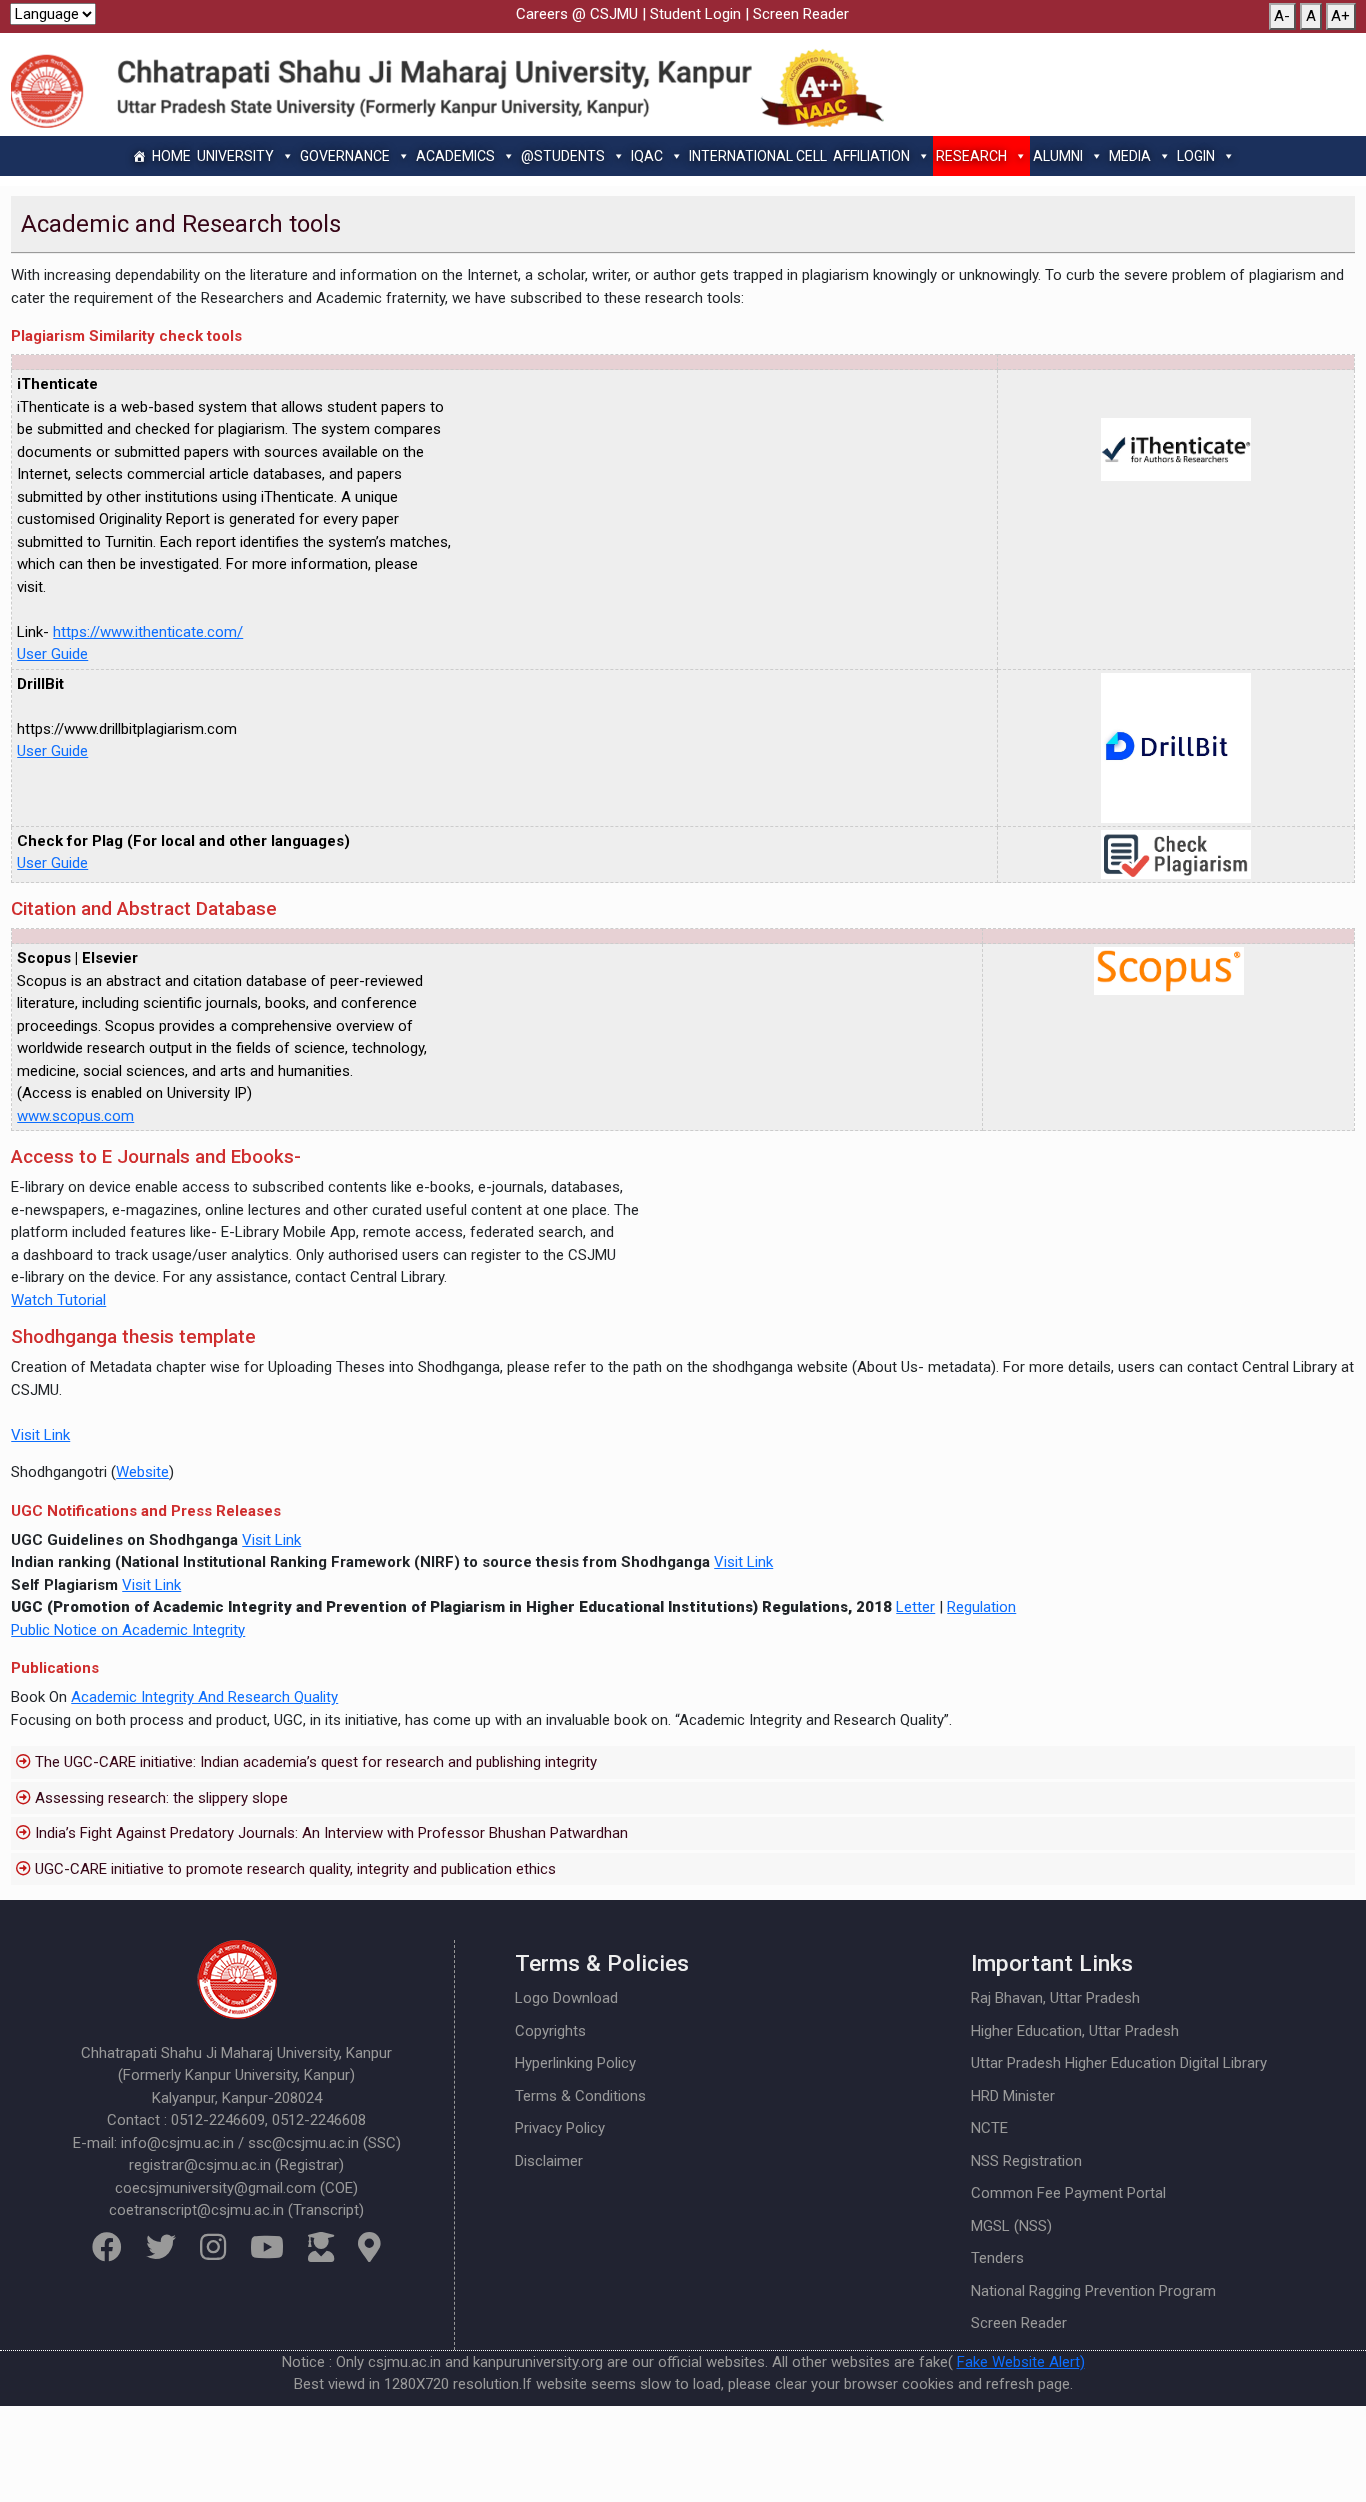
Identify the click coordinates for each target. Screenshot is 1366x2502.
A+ (1340, 16)
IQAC (647, 156)
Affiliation (871, 156)
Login (1196, 156)
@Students (563, 156)
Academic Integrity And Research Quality (204, 1697)
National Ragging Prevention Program (1093, 2291)
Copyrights (550, 2031)
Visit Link (40, 1435)
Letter (915, 1607)
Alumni (1058, 156)
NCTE (989, 2128)
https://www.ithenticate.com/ (148, 632)
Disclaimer (549, 2161)
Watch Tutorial (58, 1300)
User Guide (52, 654)
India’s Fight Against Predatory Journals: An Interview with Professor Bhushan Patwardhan (331, 1833)
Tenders (997, 2258)
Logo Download (566, 1998)
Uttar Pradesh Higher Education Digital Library (1119, 2063)
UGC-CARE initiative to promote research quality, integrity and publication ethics (295, 1869)
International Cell (758, 156)
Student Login (695, 14)
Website (142, 1472)
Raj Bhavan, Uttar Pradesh (1055, 1998)
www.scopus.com (75, 1116)
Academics (455, 156)
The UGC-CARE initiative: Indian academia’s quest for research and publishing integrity (316, 1762)
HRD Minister (1013, 2096)
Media (1130, 156)
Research (971, 156)
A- (1282, 16)
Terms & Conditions (580, 2096)
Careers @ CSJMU (577, 14)
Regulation (981, 1607)
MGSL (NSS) (1011, 2226)
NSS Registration (1026, 2161)
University (235, 156)
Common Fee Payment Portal (1068, 2193)
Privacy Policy (560, 2128)
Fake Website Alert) (1021, 2362)
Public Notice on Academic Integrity (128, 1630)
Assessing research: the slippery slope (161, 1798)
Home (171, 156)
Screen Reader (801, 14)
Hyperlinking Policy (575, 2063)
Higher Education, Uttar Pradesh (1075, 2031)
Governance (345, 156)
